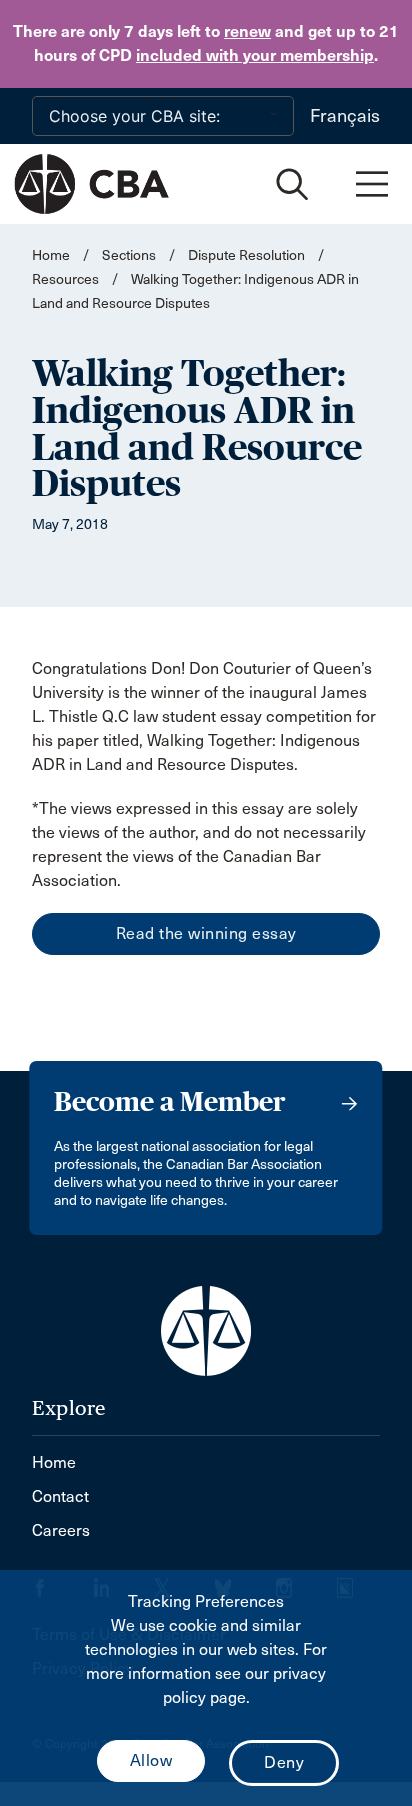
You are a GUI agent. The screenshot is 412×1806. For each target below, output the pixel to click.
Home (51, 255)
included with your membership (255, 55)
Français (345, 116)
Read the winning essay (206, 933)
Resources (65, 279)
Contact (60, 1496)
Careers (61, 1530)
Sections (130, 255)
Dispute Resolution (246, 255)
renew (247, 31)
